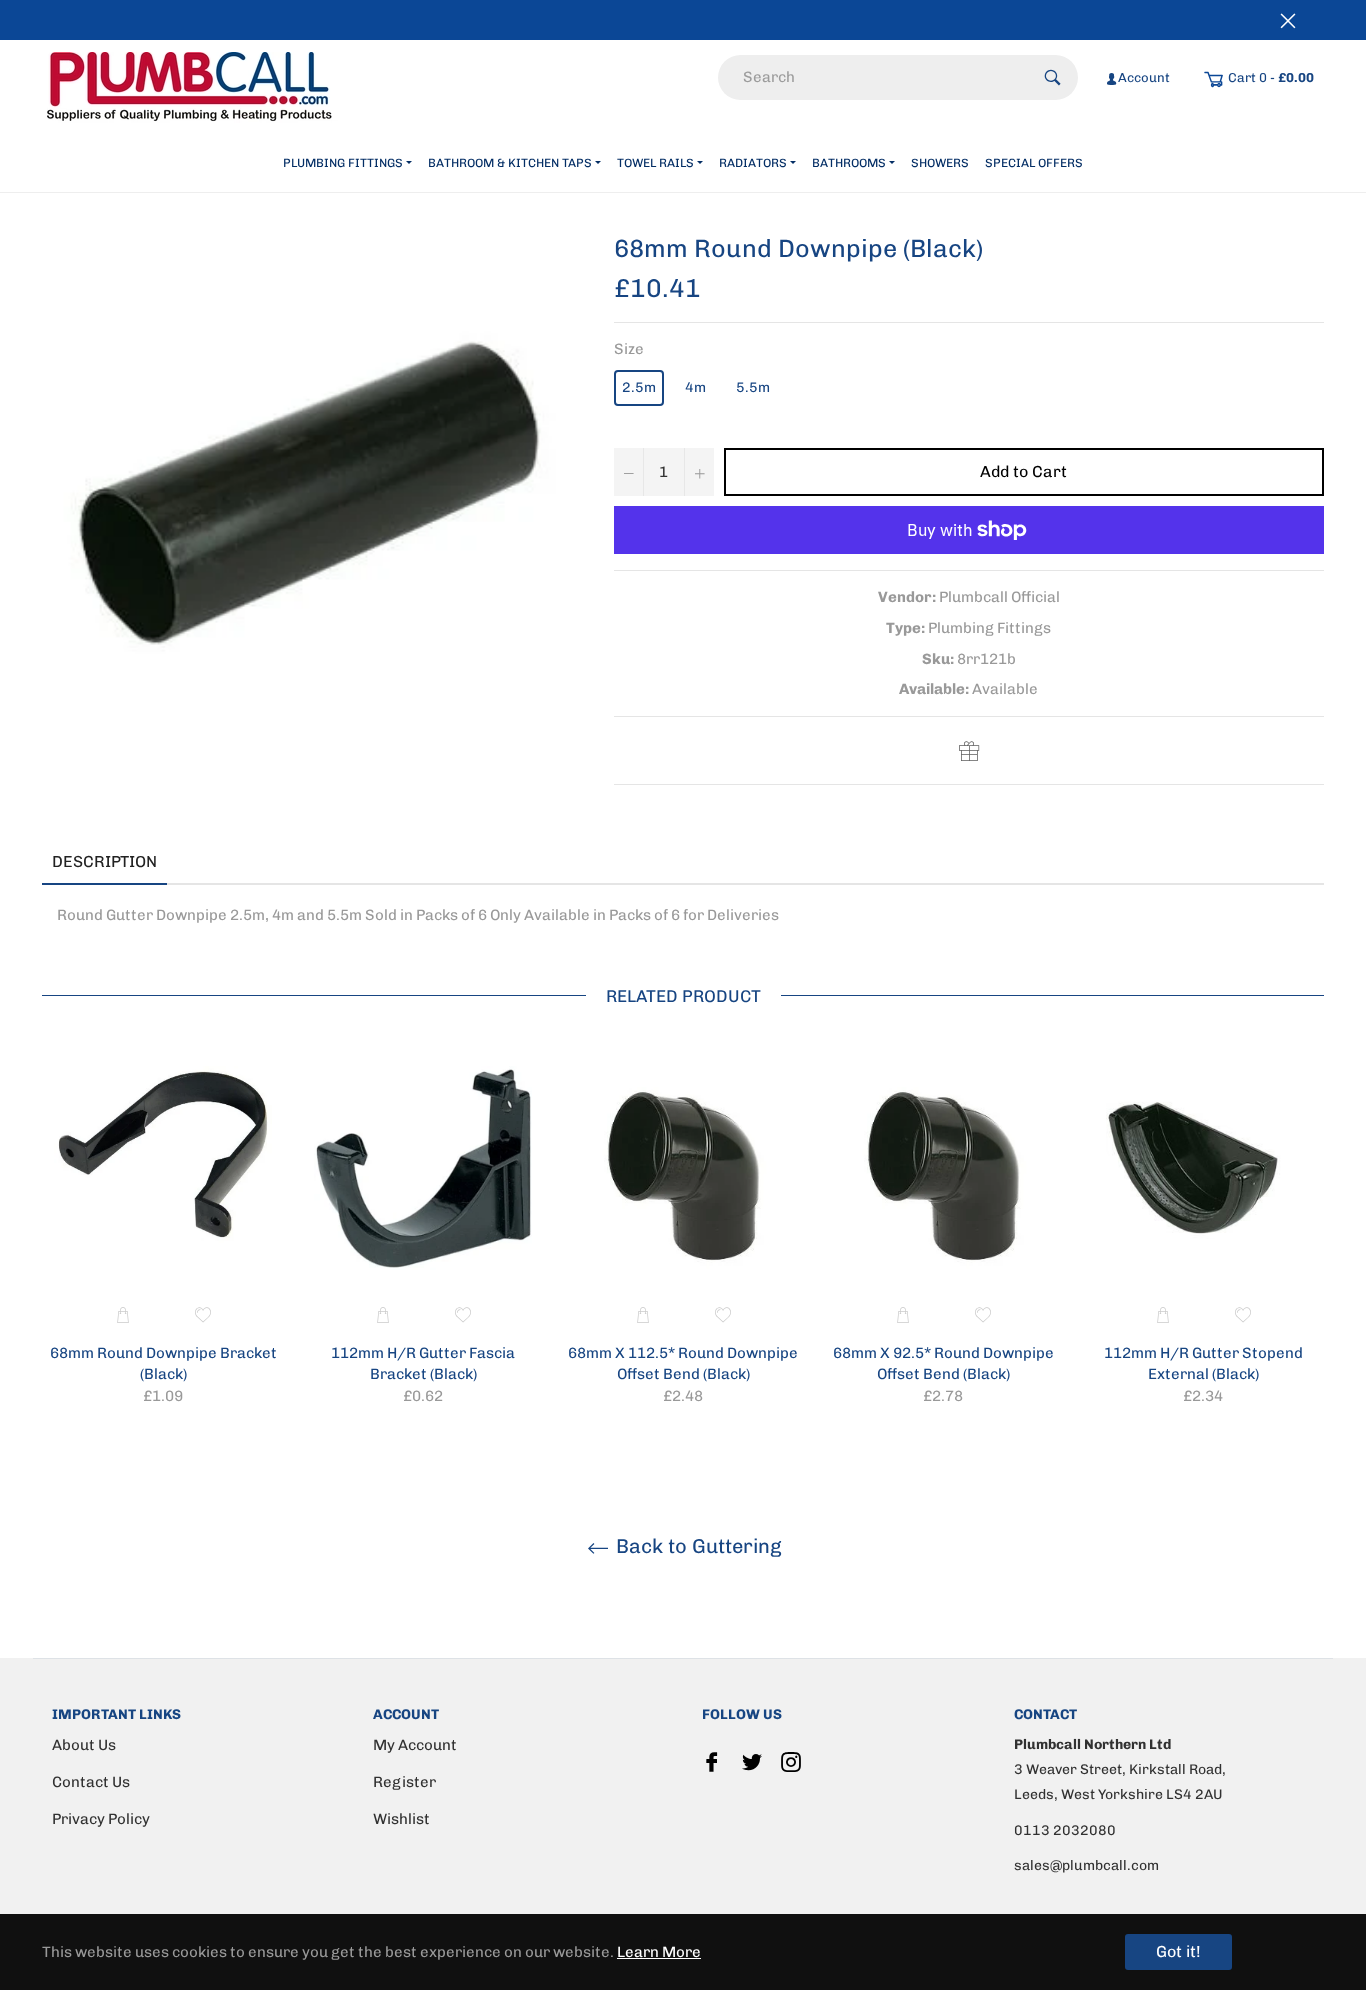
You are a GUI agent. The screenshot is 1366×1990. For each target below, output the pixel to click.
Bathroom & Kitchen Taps (510, 163)
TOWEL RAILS (655, 163)
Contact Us (91, 1782)
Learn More (659, 1952)
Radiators (753, 163)
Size (629, 349)
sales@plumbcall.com (1086, 1865)
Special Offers (1034, 163)
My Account (415, 1745)
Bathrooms (849, 163)
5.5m (753, 387)
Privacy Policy (101, 1819)
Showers (940, 163)
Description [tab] (104, 861)
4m (695, 387)
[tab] (197, 863)
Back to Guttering (696, 1546)
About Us (84, 1745)
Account (1144, 77)
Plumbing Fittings (343, 163)
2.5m (639, 387)
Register (404, 1782)
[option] (163, 1239)
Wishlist (401, 1819)
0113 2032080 (1065, 1830)
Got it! (1178, 1951)
